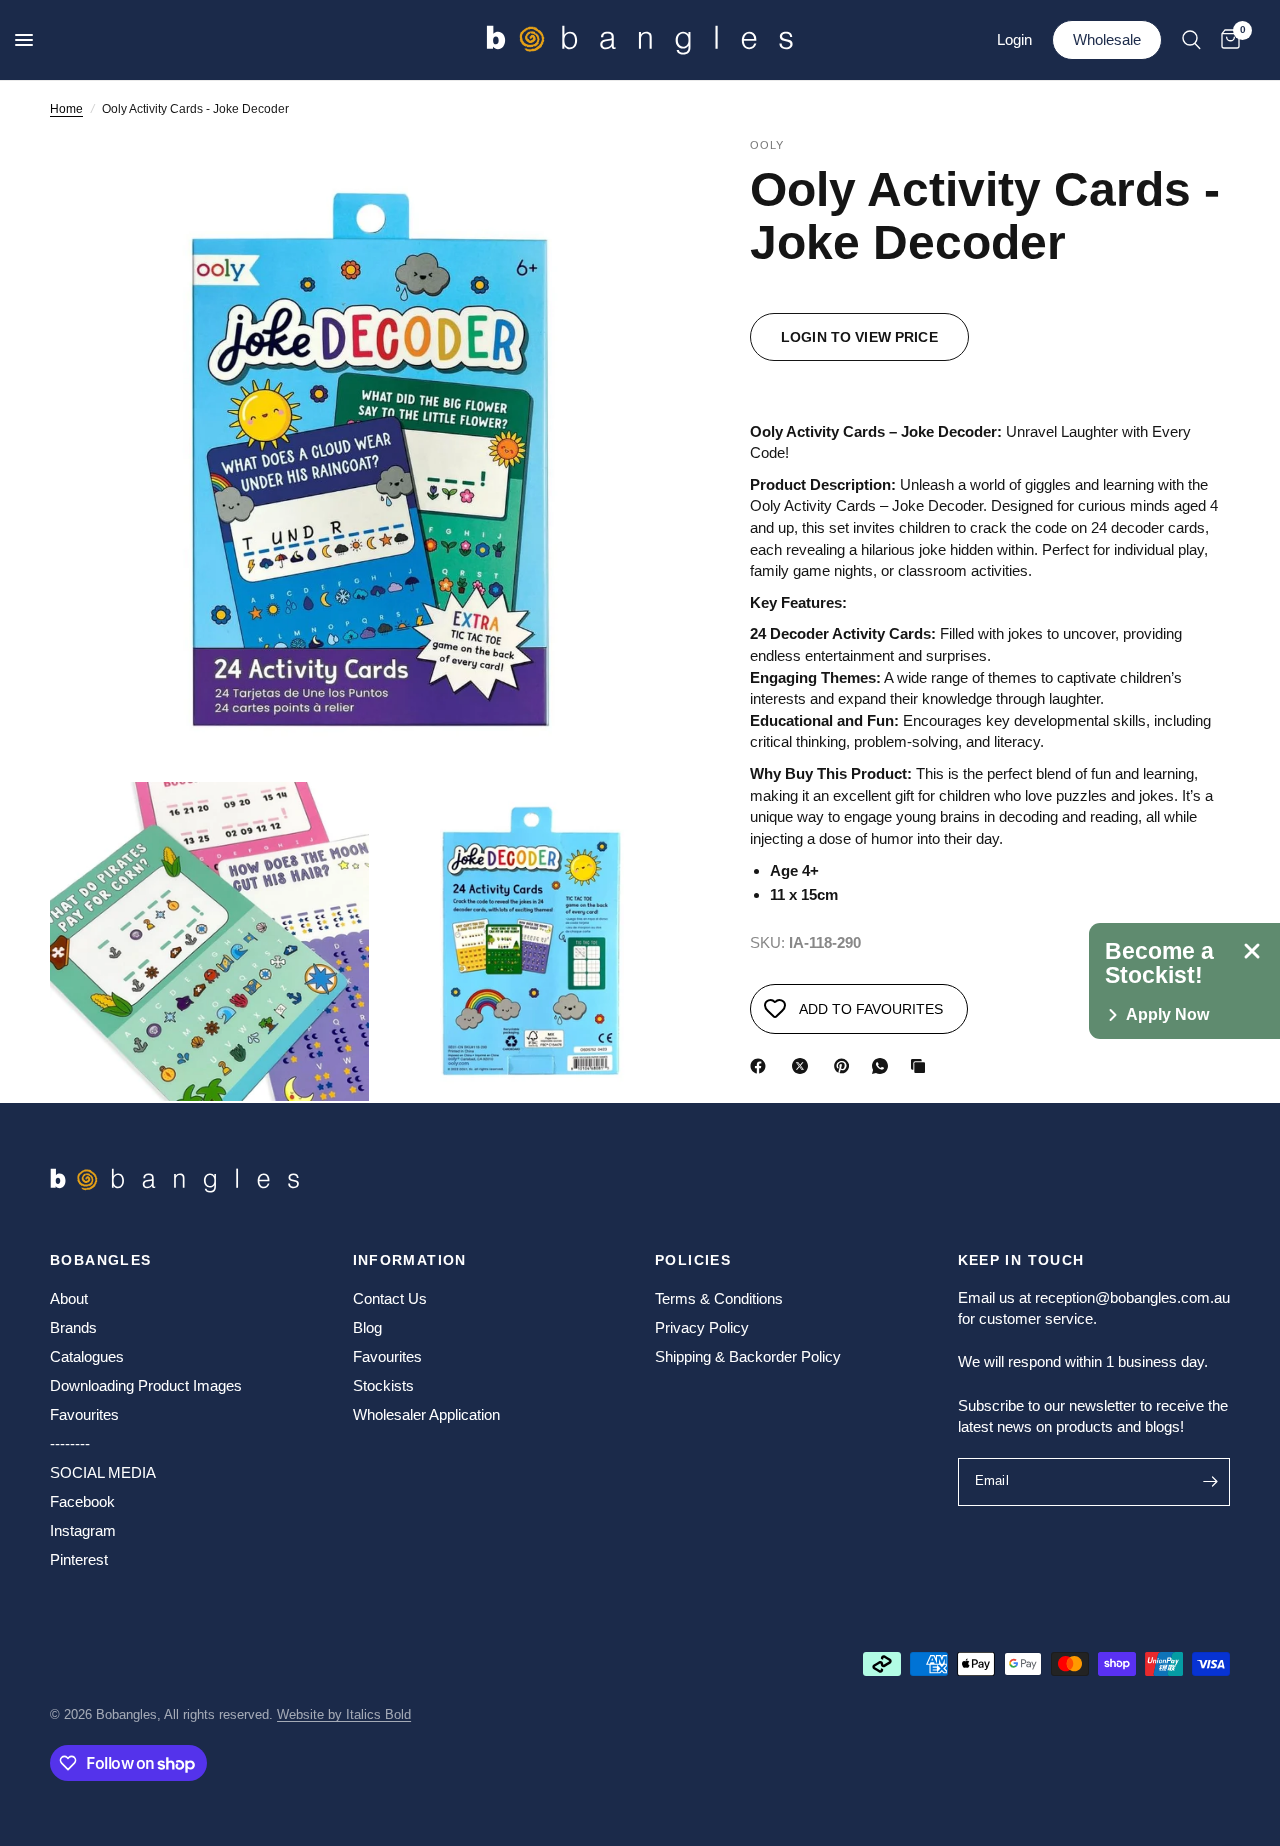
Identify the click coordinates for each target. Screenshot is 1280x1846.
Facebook (82, 1501)
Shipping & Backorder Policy (748, 1356)
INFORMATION (410, 1260)
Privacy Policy (702, 1327)
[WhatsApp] (884, 1066)
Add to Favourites (871, 1009)
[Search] (1191, 40)
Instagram (83, 1530)
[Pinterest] (846, 1066)
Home (66, 109)
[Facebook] (762, 1066)
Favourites (84, 1414)
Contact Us (390, 1298)
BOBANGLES (101, 1260)
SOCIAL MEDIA (103, 1472)
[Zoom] (649, 180)
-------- (70, 1443)
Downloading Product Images (146, 1385)
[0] (1225, 40)
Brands (73, 1327)
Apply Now (1167, 1015)
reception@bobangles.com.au (1132, 1297)
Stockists (383, 1385)
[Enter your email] (1210, 1482)
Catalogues (87, 1356)
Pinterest (79, 1559)
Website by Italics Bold (344, 1714)
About (69, 1298)
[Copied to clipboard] (922, 1066)
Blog (367, 1327)
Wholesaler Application (426, 1414)
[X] (804, 1066)
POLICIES (693, 1260)
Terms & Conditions (719, 1298)
